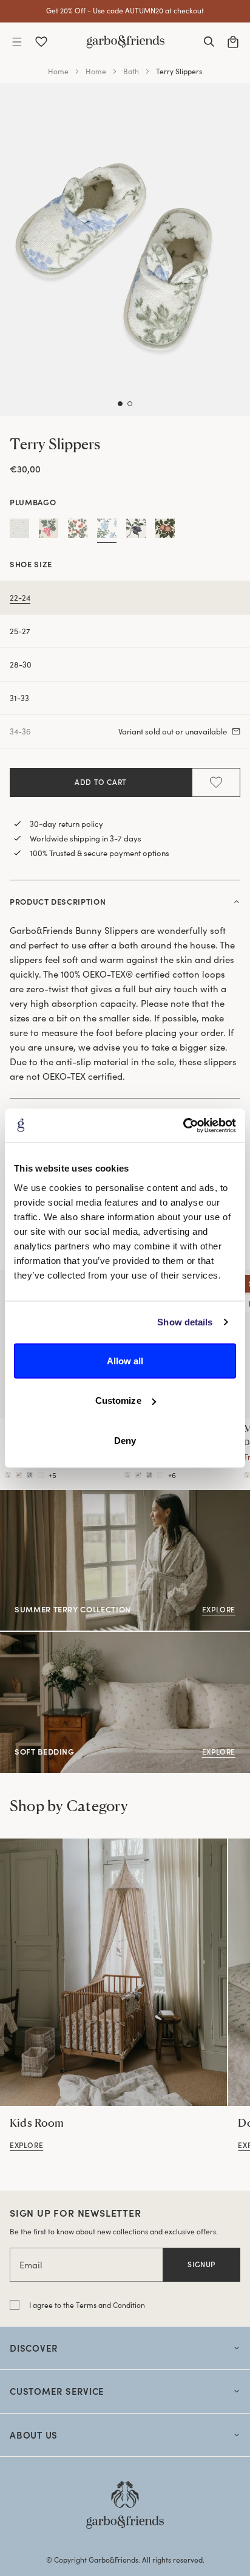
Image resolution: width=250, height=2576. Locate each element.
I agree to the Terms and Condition (87, 2305)
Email (31, 2265)
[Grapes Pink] (49, 531)
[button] (17, 42)
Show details (185, 1322)
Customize (118, 1400)
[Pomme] (165, 531)
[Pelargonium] (78, 531)
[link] (113, 1972)
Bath (131, 71)
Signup (201, 2264)
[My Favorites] (41, 42)
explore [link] (26, 2145)
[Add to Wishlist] (216, 782)
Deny (125, 1440)
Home (58, 71)
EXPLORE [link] (19, 1638)
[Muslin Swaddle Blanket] (127, 1475)
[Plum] (136, 531)
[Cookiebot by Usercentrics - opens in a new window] (183, 1125)
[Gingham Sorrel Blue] (19, 531)
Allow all (125, 1360)
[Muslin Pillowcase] (8, 1475)
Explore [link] (15, 1497)
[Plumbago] (107, 531)
